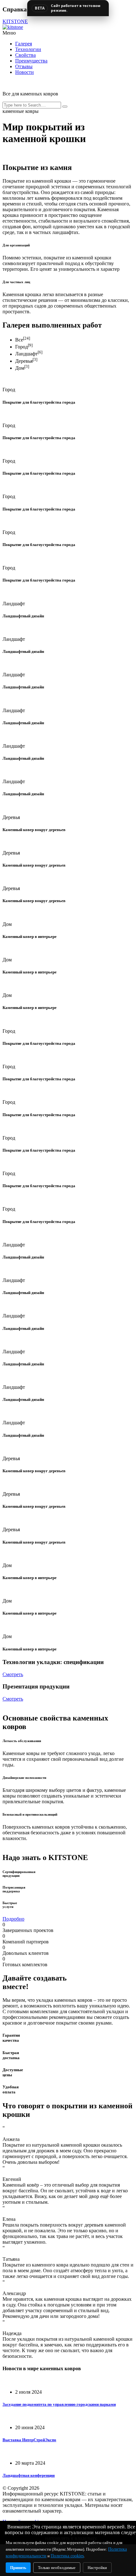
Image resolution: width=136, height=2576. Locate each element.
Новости (25, 72)
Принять (18, 2568)
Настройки (97, 2568)
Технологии (28, 49)
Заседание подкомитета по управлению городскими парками (59, 2404)
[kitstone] (13, 27)
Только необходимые (57, 2568)
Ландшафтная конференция (29, 2475)
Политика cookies (67, 2556)
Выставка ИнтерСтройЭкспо (29, 2440)
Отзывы (24, 66)
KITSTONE (15, 21)
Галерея (24, 44)
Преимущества (31, 61)
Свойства (25, 55)
